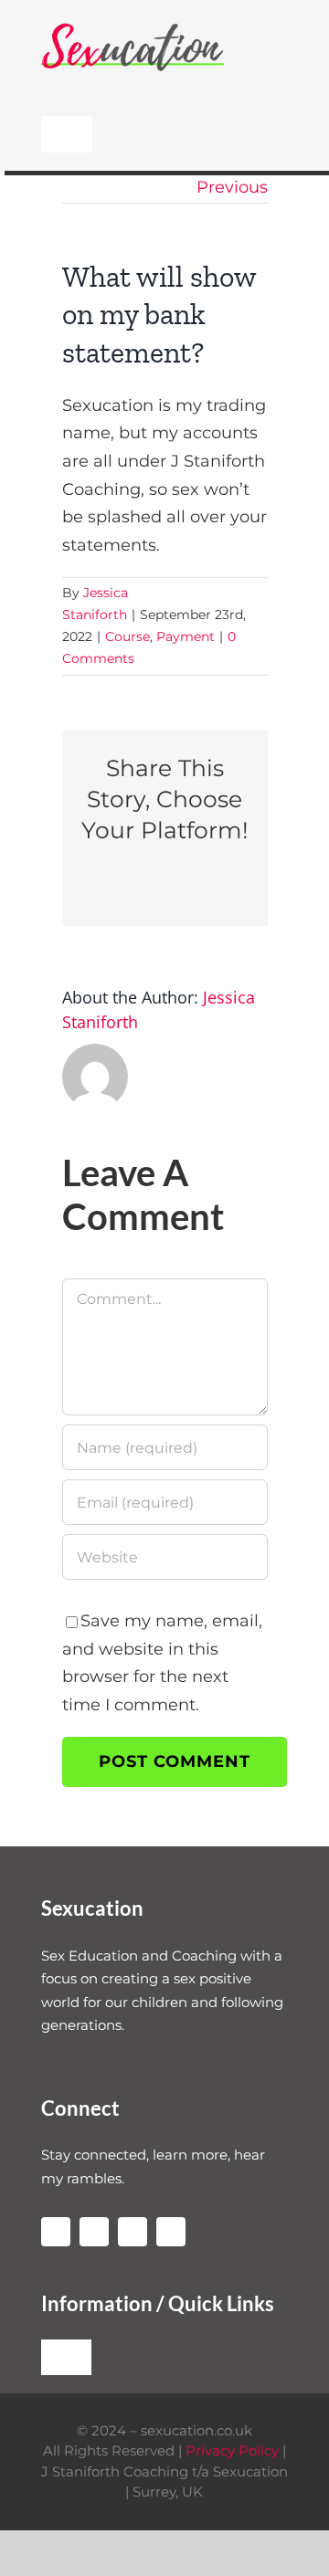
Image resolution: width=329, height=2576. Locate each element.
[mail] (171, 2232)
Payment (186, 636)
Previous (232, 187)
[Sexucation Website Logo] (133, 26)
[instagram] (56, 2232)
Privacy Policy (232, 2450)
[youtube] (94, 2232)
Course (127, 636)
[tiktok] (133, 2232)
